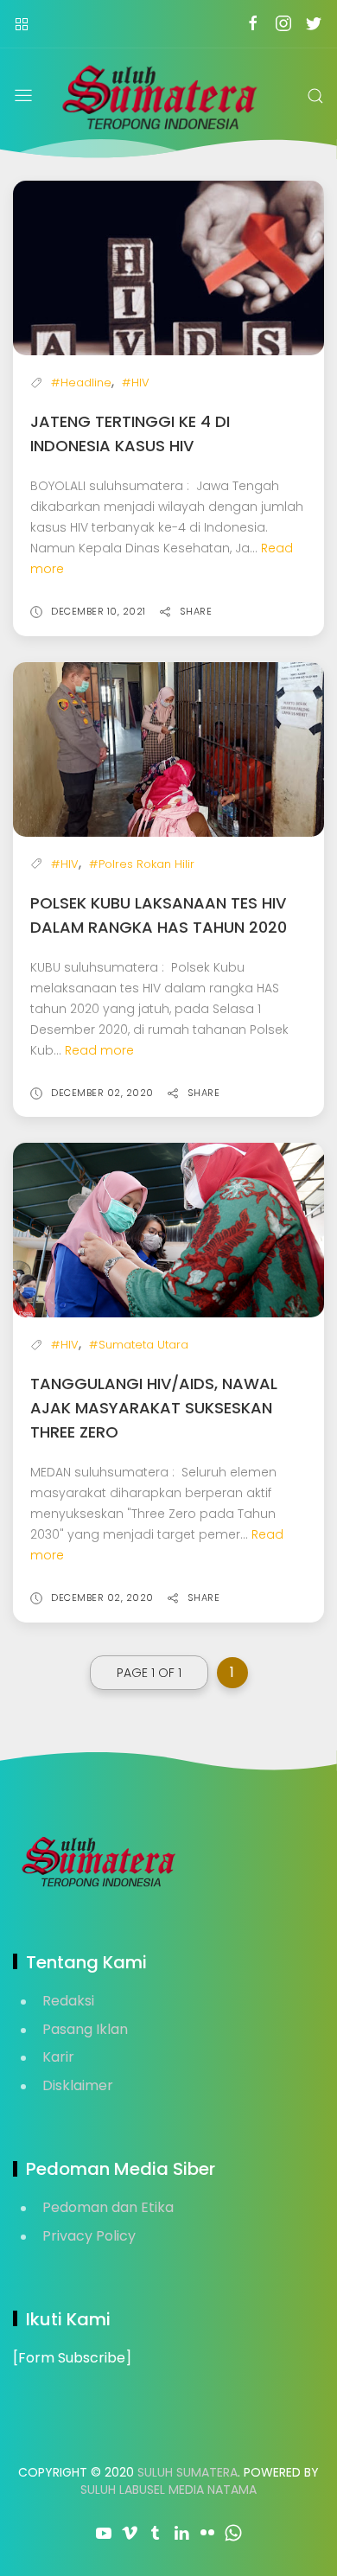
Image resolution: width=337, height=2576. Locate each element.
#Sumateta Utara (139, 1345)
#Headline (81, 383)
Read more (99, 1050)
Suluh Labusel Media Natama (168, 2490)
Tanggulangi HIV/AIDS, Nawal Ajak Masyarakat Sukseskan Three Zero (154, 1408)
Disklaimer (78, 2085)
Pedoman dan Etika (108, 2207)
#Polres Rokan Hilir (142, 864)
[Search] (315, 96)
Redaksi (68, 2001)
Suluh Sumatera (188, 2472)
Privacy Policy (89, 2236)
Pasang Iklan (85, 2029)
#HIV (136, 383)
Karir (58, 2057)
